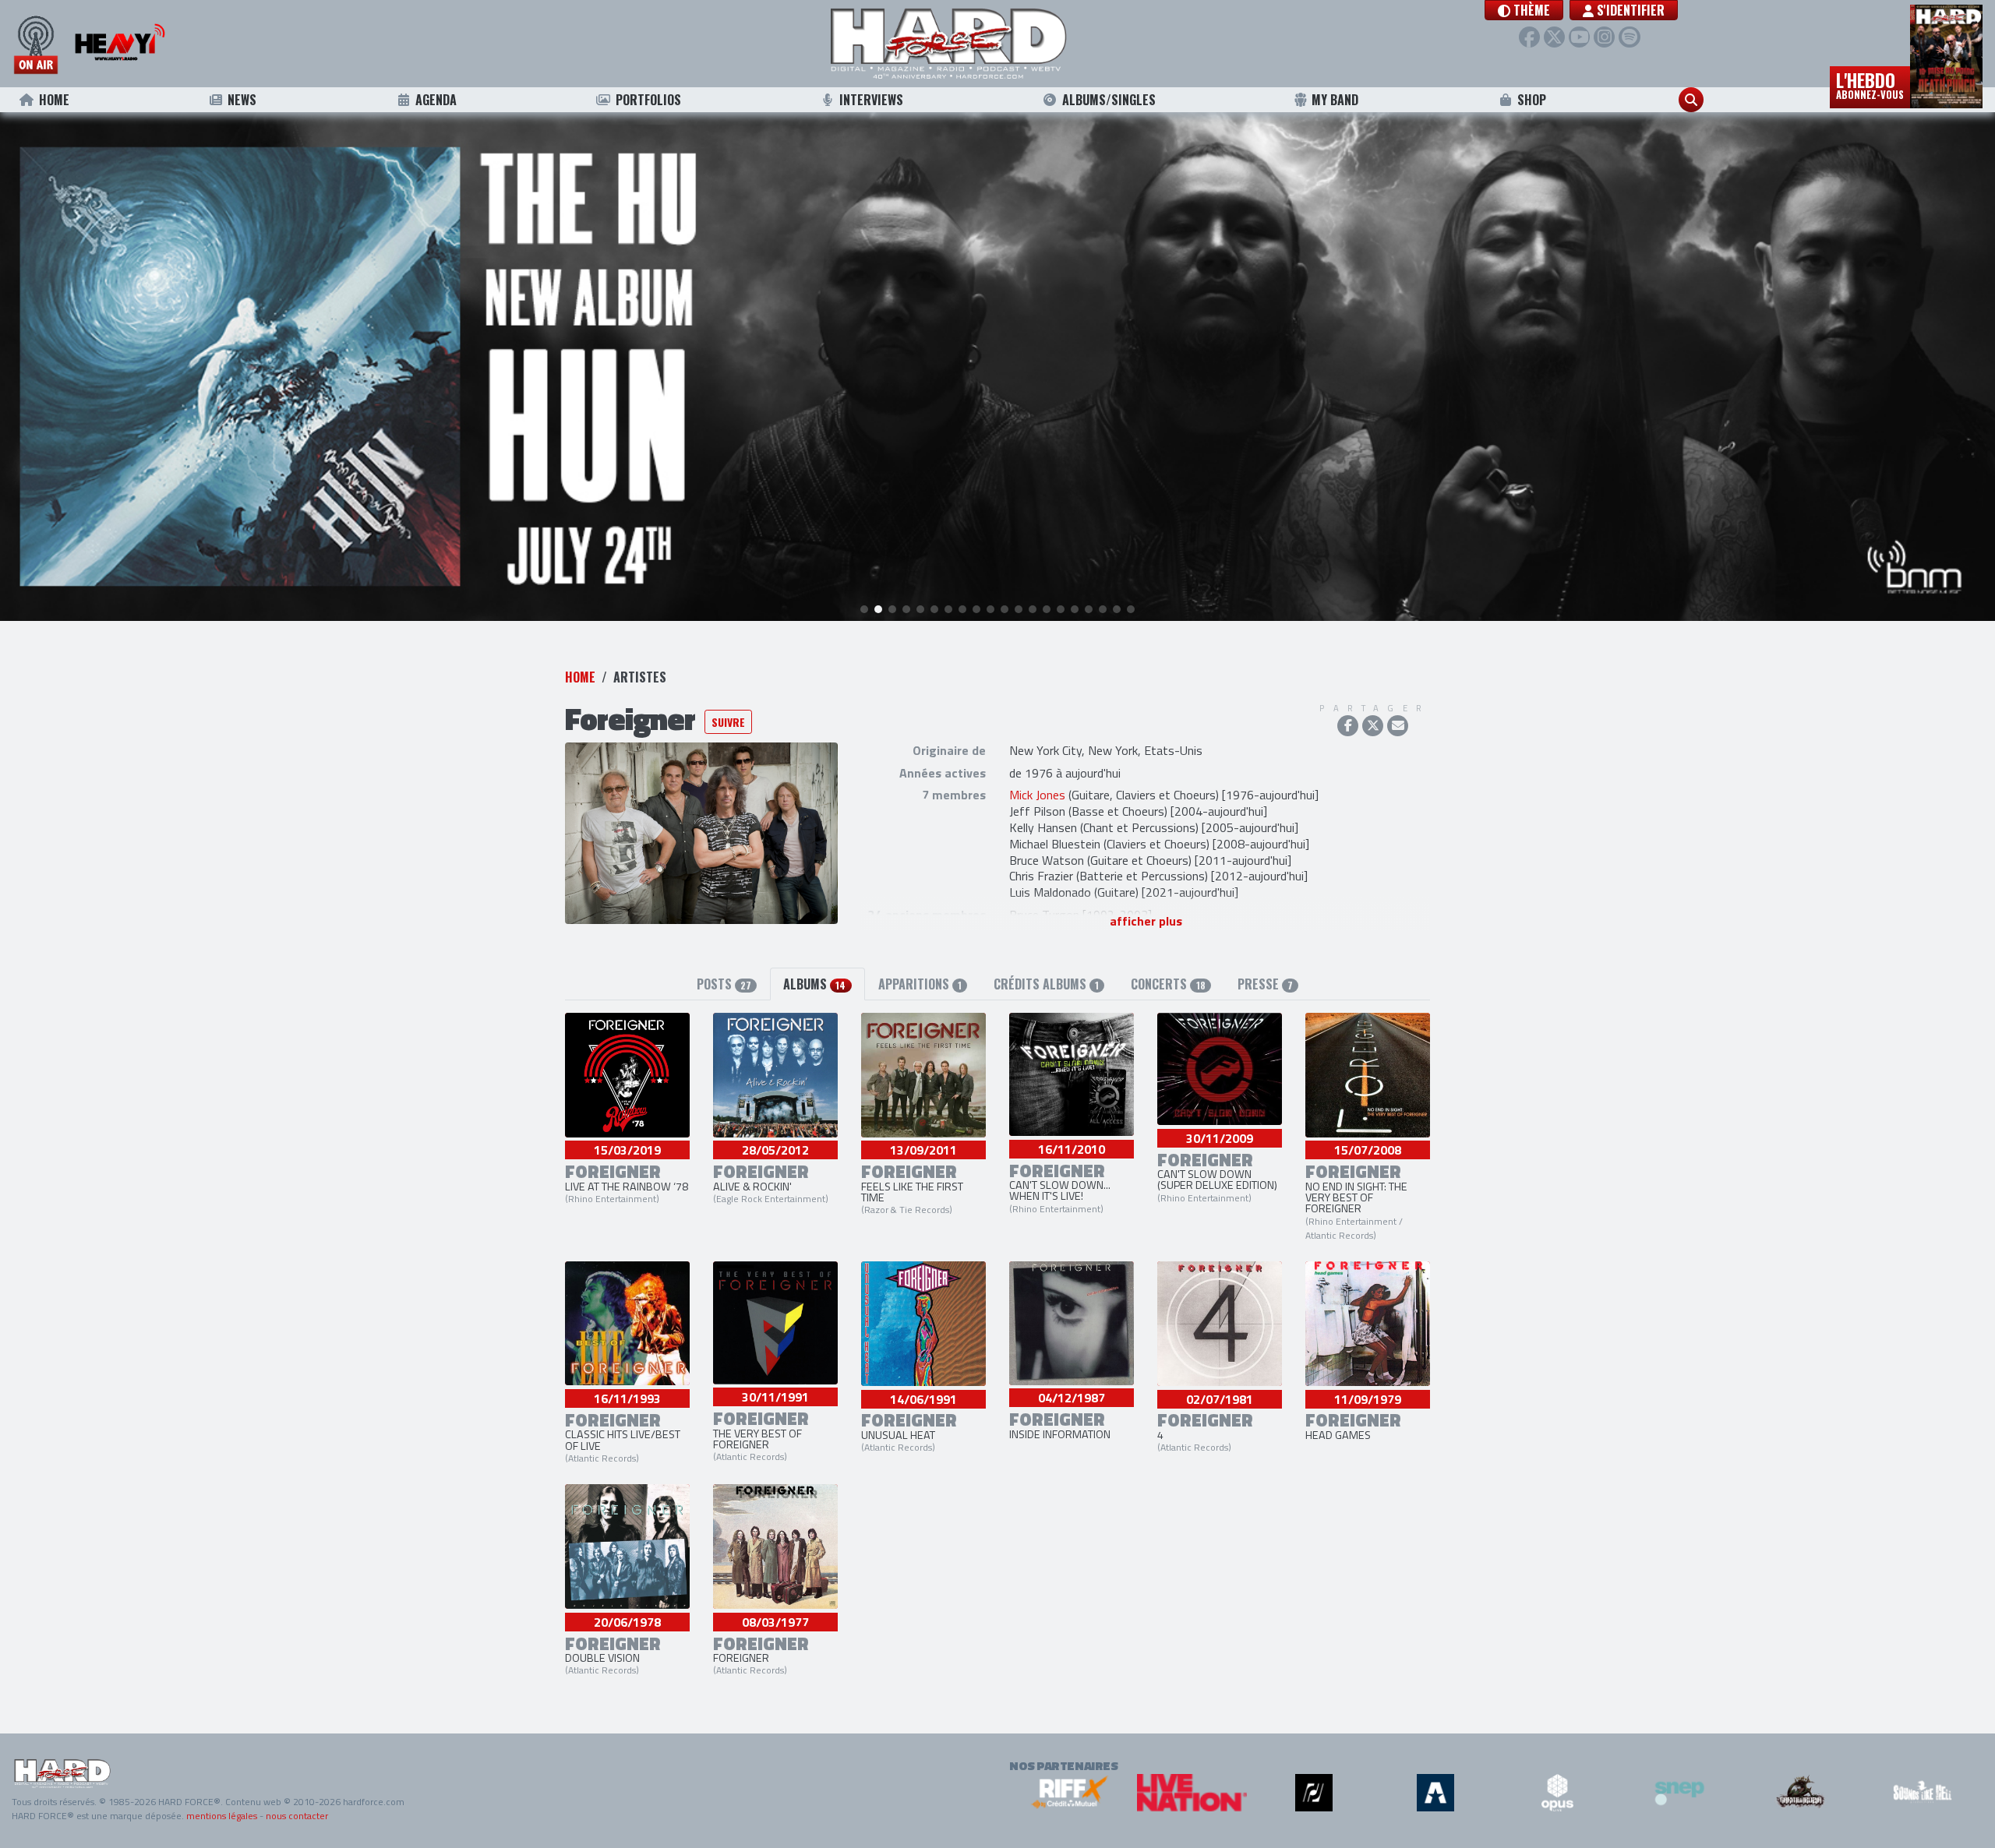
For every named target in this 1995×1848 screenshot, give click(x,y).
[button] (1524, 10)
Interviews (871, 100)
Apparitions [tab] (920, 984)
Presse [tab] (1265, 984)
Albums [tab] (814, 984)
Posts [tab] (724, 984)
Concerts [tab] (1168, 984)
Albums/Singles (1109, 100)
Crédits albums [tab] (1046, 984)
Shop (1532, 100)
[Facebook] (1529, 37)
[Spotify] (1629, 37)
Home (54, 100)
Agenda (436, 100)
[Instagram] (1604, 37)
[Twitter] (1554, 37)
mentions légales (222, 1816)
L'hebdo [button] (1870, 84)
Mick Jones (1037, 795)
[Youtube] (1579, 37)
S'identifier (1629, 10)
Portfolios (648, 100)
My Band (1335, 100)
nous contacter (297, 1816)
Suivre (728, 722)
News (242, 100)
